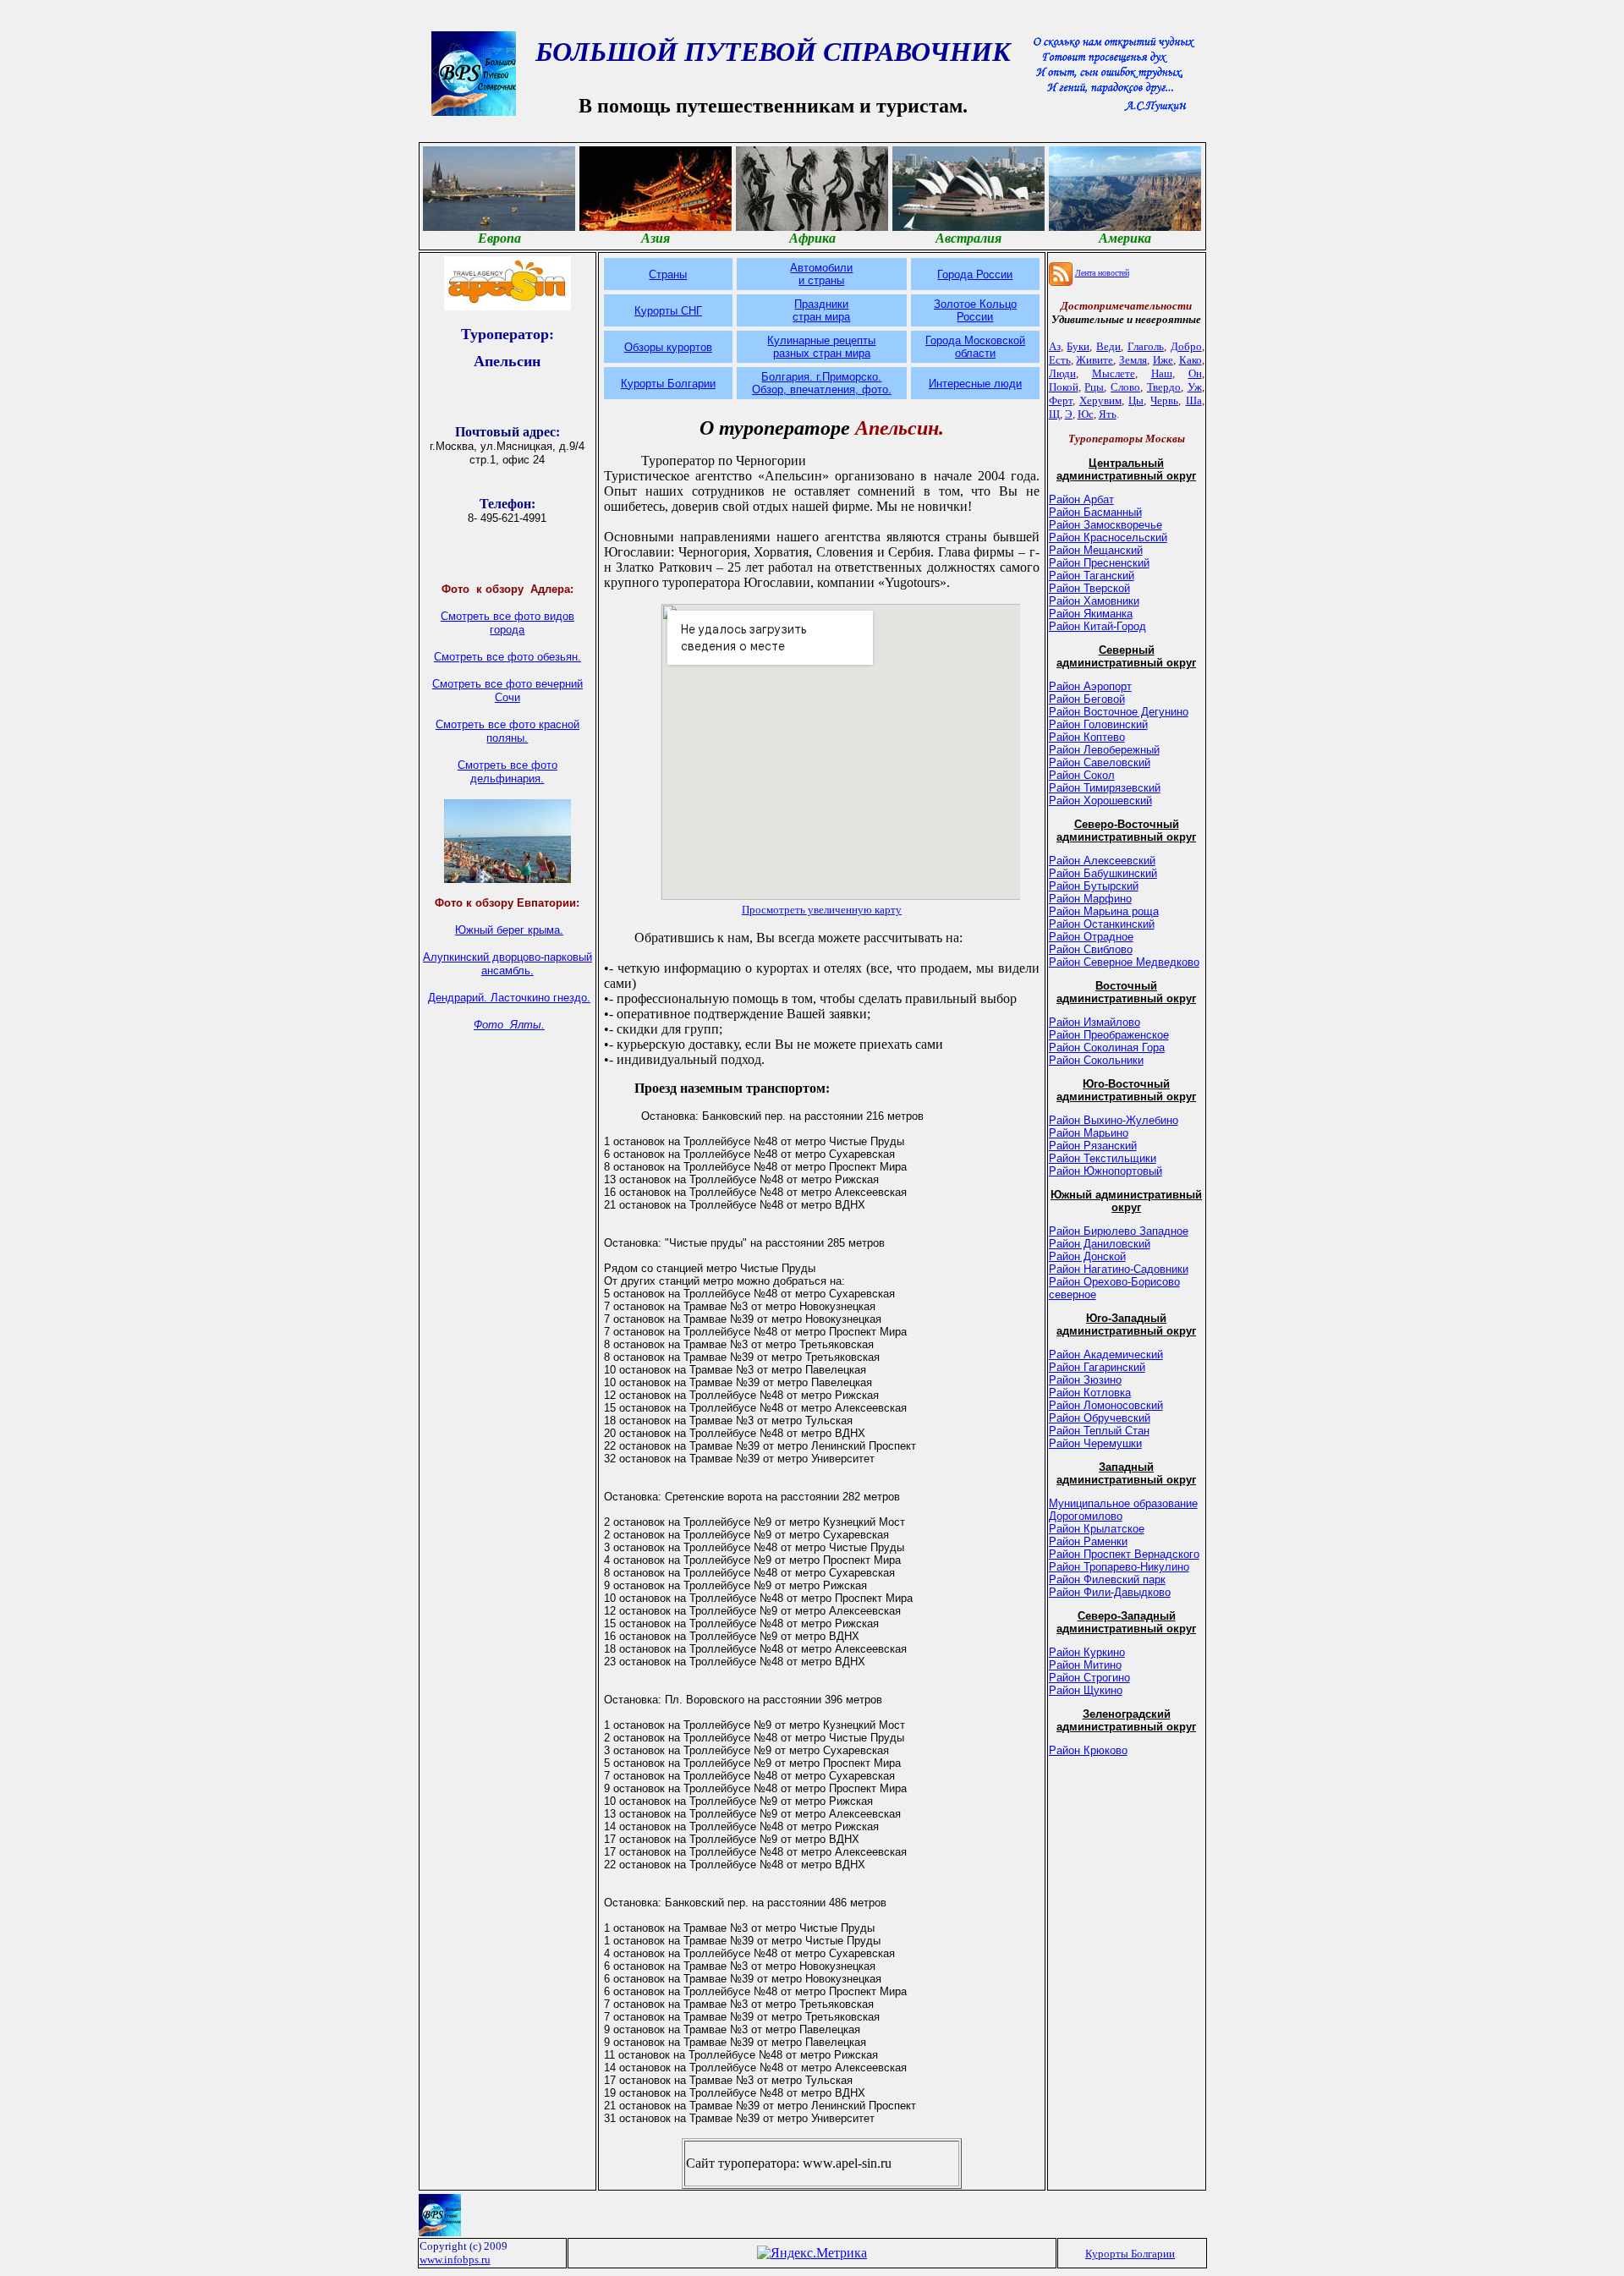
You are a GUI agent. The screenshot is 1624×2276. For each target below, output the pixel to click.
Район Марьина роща (1104, 911)
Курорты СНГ (668, 311)
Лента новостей (1102, 273)
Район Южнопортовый (1106, 1171)
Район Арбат (1081, 499)
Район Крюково (1088, 1750)
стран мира (821, 317)
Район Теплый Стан (1099, 1431)
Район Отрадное (1091, 937)
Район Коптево (1087, 737)
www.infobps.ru (455, 2260)
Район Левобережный (1104, 750)
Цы (1136, 400)
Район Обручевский (1100, 1418)
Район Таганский (1092, 576)
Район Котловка (1090, 1393)
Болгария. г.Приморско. (821, 377)
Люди (1062, 373)
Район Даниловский (1100, 1244)
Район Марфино (1090, 899)
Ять (1108, 414)
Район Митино (1085, 1665)
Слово (1125, 387)
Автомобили (821, 268)
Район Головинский (1098, 724)
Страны (668, 274)
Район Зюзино (1085, 1380)
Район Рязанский (1093, 1146)
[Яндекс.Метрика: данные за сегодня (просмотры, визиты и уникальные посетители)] (812, 2253)
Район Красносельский (1108, 537)
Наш (1162, 373)
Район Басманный (1095, 512)
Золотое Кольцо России (975, 310)
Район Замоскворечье (1106, 525)
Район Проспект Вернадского (1124, 1554)
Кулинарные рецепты (821, 340)
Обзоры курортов (668, 347)
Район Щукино (1086, 1690)
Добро (1186, 346)
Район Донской (1087, 1256)
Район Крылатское (1097, 1529)
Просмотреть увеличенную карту (822, 910)
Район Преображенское (1109, 1035)
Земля (1133, 360)
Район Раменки (1088, 1541)
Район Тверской (1089, 588)
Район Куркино (1087, 1652)
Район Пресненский (1099, 563)
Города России (975, 274)
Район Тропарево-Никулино (1119, 1567)
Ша (1194, 400)
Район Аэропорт (1090, 686)
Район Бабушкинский (1103, 873)
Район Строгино (1089, 1678)
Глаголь (1146, 346)
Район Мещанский (1096, 550)
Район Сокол (1082, 775)
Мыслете (1114, 373)
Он (1195, 373)
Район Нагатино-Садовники (1119, 1269)
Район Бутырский (1094, 886)
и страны (821, 280)
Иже (1163, 360)
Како (1191, 360)
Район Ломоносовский (1106, 1405)
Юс (1086, 414)
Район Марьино (1089, 1133)
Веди (1108, 346)
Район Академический (1106, 1355)
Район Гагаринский (1097, 1367)
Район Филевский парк (1107, 1579)
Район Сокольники (1096, 1060)
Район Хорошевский (1100, 801)
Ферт (1061, 400)
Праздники (821, 304)
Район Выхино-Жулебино (1114, 1120)
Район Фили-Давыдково (1110, 1592)
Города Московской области (975, 347)
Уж (1195, 387)
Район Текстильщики (1103, 1158)
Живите (1095, 360)
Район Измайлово (1095, 1022)
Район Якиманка (1091, 614)
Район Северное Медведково (1124, 962)
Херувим (1100, 400)
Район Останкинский (1102, 924)
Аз (1055, 346)
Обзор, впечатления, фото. (822, 389)
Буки (1078, 346)
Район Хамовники (1094, 601)
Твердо (1164, 387)
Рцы (1094, 387)
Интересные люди (975, 384)
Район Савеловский (1100, 762)
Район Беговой (1087, 699)
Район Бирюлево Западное (1119, 1231)
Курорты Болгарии (668, 384)
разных (793, 353)
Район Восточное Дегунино (1119, 712)
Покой (1064, 387)
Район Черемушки (1095, 1443)
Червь (1164, 400)
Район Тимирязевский (1105, 788)
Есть (1060, 360)
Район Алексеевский (1102, 861)
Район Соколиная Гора (1107, 1048)
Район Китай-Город (1097, 626)
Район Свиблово (1091, 949)
